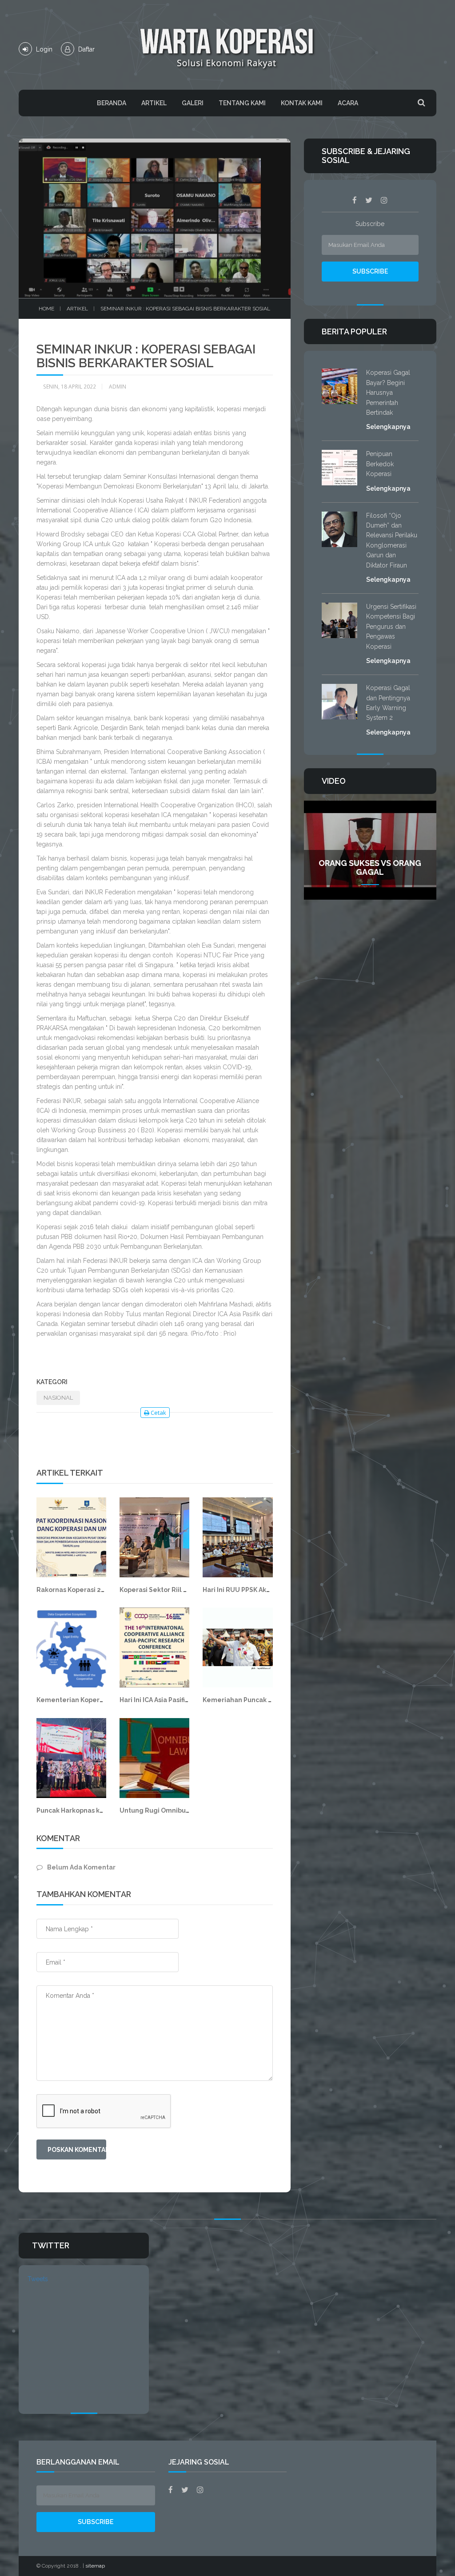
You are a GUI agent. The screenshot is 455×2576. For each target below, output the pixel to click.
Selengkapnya (388, 427)
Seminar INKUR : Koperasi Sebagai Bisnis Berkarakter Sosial (185, 309)
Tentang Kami (242, 103)
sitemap (95, 2566)
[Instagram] (384, 200)
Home (46, 309)
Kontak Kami (302, 103)
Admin (118, 387)
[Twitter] (369, 200)
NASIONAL (58, 1398)
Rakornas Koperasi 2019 (74, 1590)
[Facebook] (355, 200)
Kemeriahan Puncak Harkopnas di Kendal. (269, 1700)
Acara (348, 103)
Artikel (154, 103)
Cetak (158, 1413)
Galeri (193, 103)
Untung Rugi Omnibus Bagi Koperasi (177, 1810)
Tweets (38, 2279)
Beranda (112, 103)
